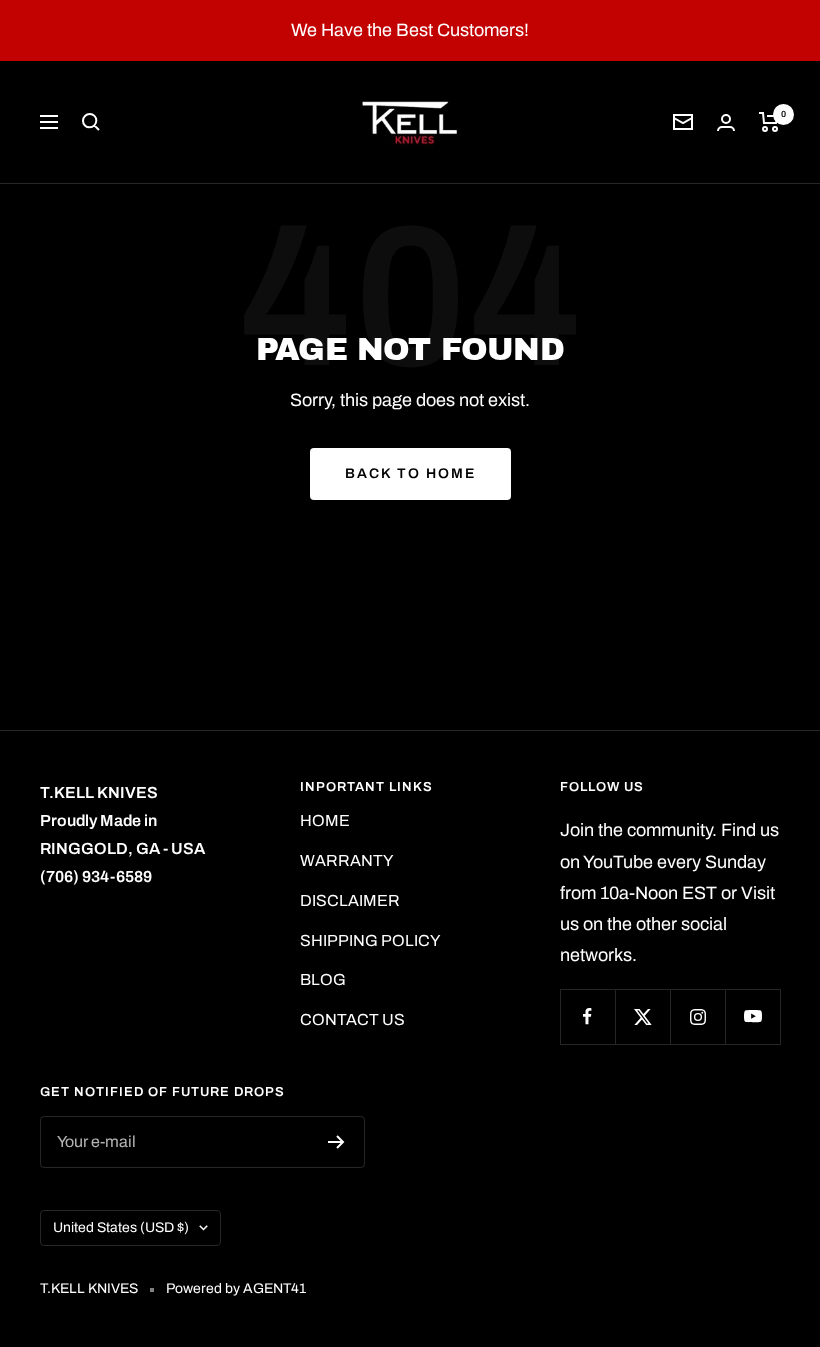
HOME (325, 820)
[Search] (91, 122)
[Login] (726, 122)
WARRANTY (346, 860)
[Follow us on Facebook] (587, 1016)
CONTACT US (352, 1019)
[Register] (336, 1142)
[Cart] (769, 122)
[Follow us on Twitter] (642, 1016)
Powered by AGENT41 (236, 1288)
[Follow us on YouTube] (752, 1016)
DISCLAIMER (350, 900)
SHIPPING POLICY (370, 940)
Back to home (410, 473)
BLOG (323, 979)
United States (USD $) (121, 1227)
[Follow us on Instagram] (697, 1016)
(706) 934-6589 (96, 876)
